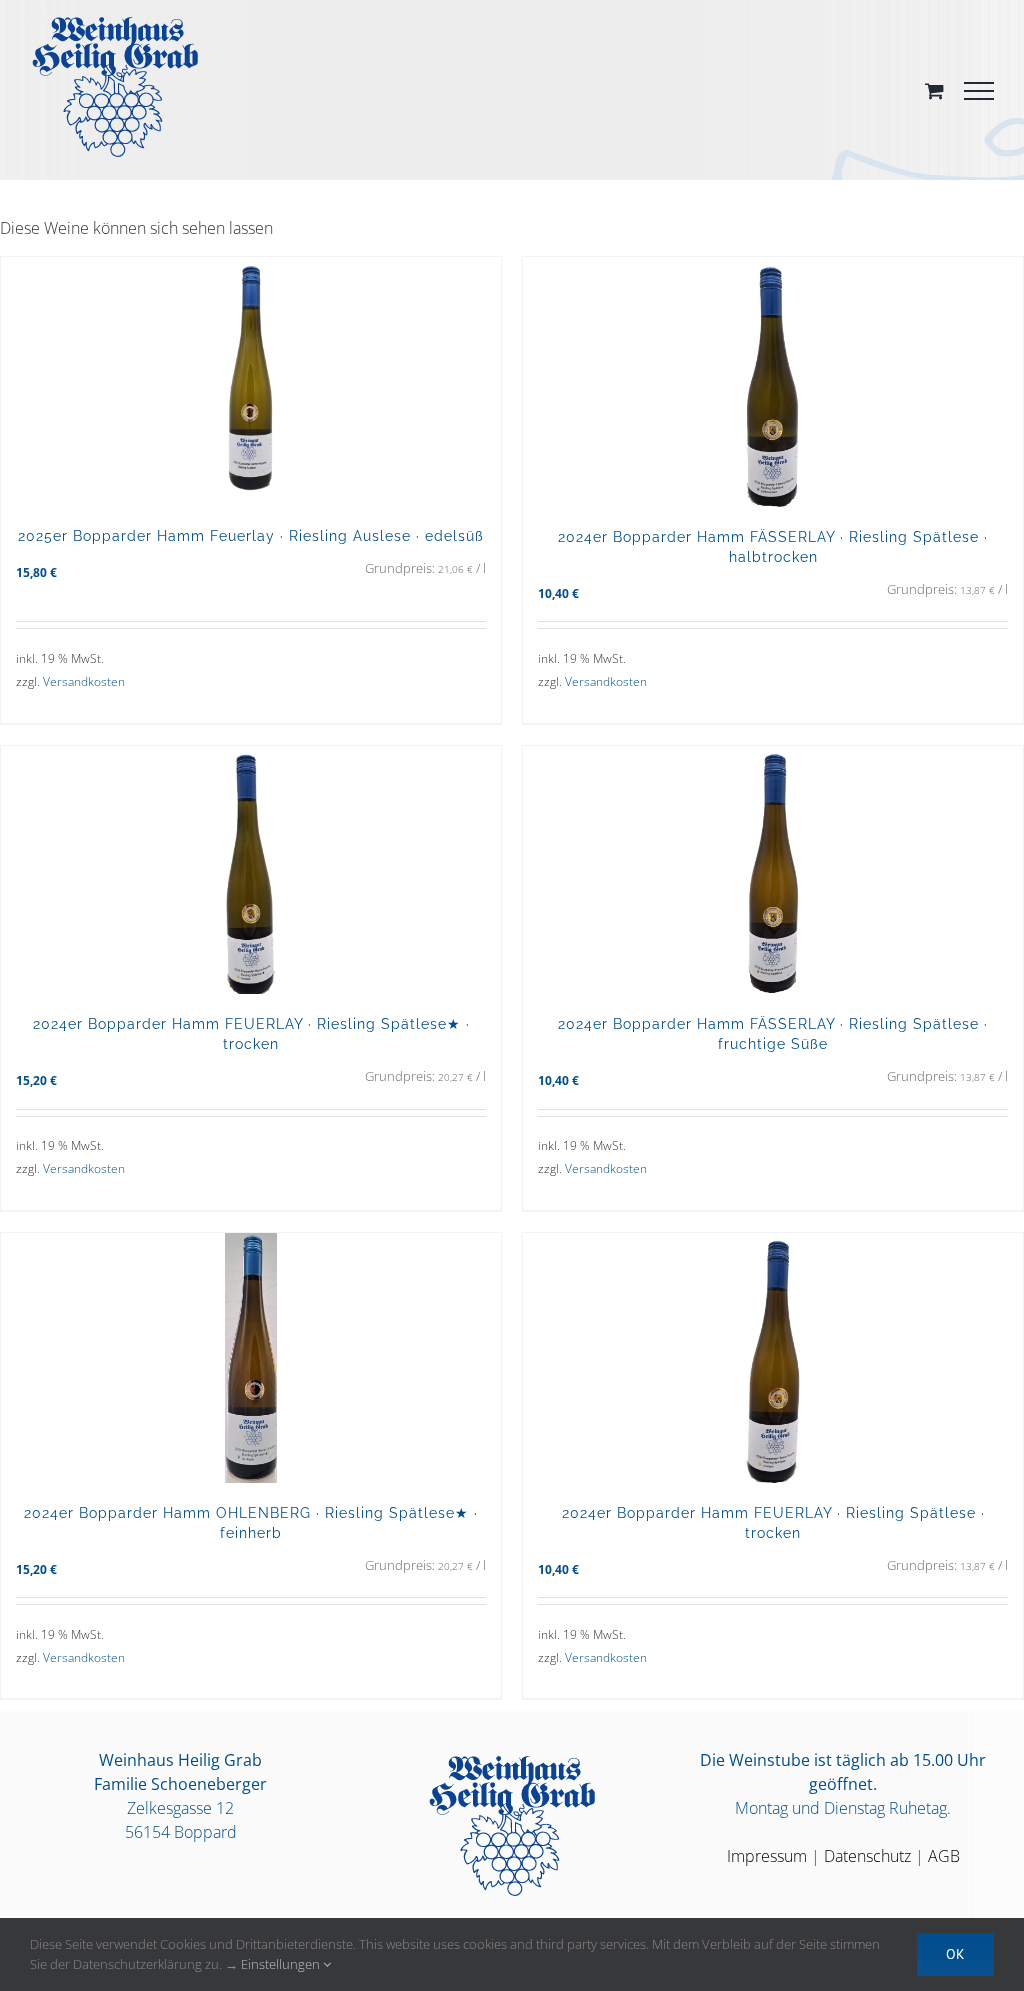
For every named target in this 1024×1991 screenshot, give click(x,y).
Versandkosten (84, 681)
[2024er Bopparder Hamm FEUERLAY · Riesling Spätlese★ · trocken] (251, 870)
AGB (944, 1856)
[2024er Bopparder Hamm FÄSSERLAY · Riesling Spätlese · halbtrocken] (773, 382)
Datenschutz (867, 1856)
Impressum (767, 1856)
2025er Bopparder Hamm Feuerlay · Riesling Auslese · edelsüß (251, 535)
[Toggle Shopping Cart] (934, 90)
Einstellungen (282, 1964)
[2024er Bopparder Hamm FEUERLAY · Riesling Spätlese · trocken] (773, 1358)
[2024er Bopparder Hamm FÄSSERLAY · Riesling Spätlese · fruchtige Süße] (773, 870)
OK (955, 1954)
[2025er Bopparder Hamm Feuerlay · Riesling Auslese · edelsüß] (251, 381)
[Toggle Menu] (979, 91)
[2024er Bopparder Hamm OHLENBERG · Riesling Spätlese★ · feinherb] (251, 1358)
